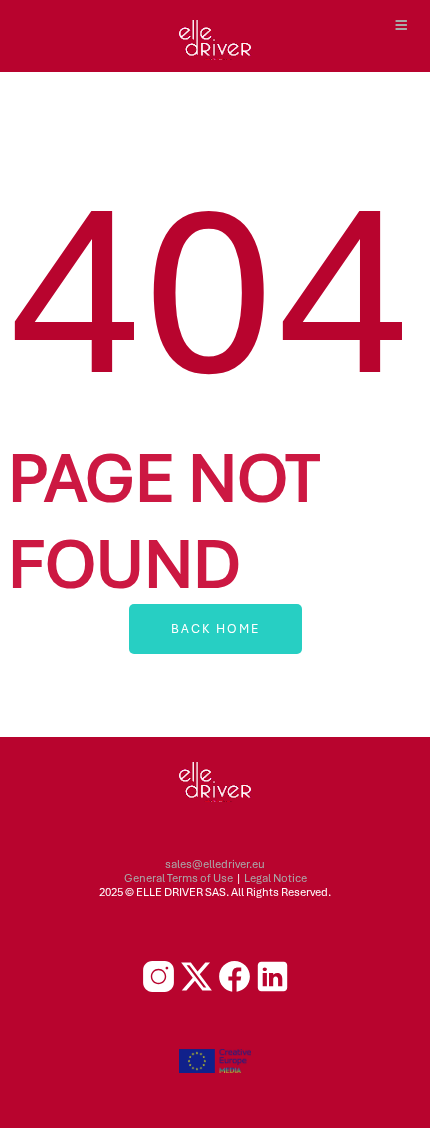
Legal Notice (275, 878)
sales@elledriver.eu (215, 864)
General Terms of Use (178, 878)
